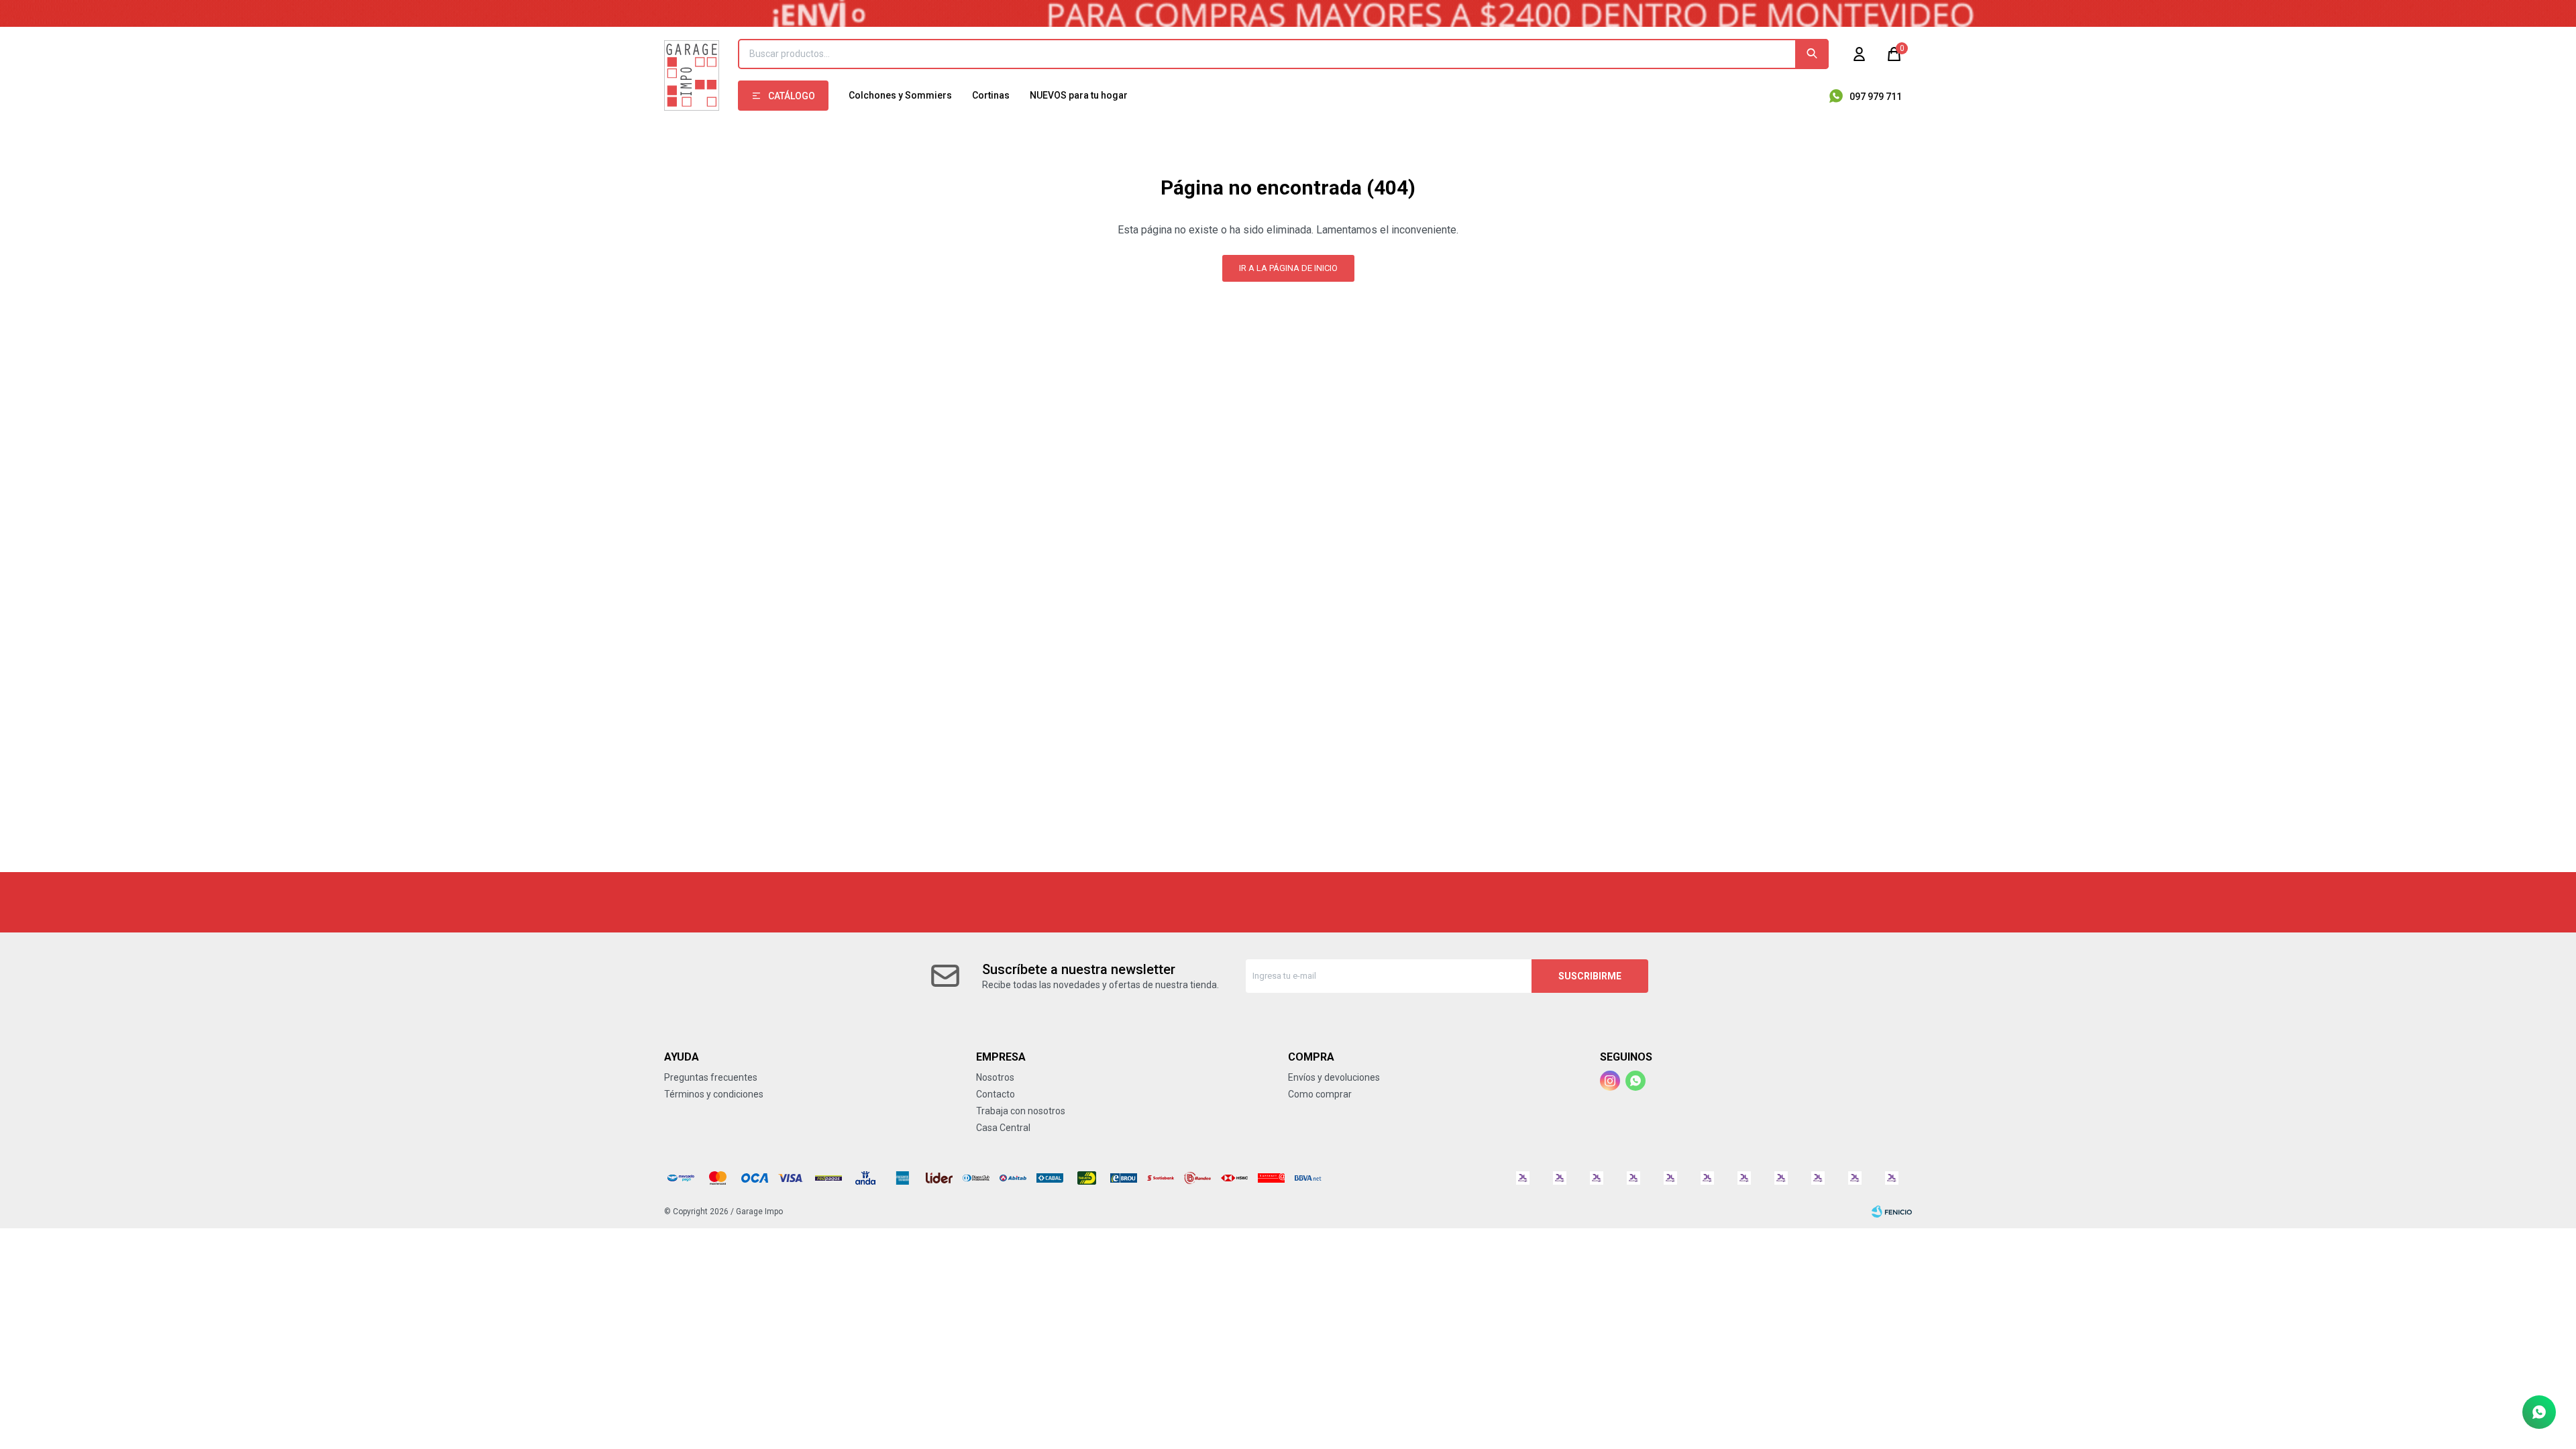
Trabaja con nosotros (1021, 1111)
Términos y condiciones (714, 1094)
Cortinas (991, 95)
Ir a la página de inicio (1288, 268)
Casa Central (1003, 1128)
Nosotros (995, 1077)
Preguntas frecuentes (711, 1077)
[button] (1812, 54)
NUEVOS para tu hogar (1079, 95)
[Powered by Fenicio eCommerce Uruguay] (1892, 1212)
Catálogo (792, 96)
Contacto (996, 1094)
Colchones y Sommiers (900, 95)
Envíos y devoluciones (1334, 1077)
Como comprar (1320, 1094)
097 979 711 (1876, 97)
